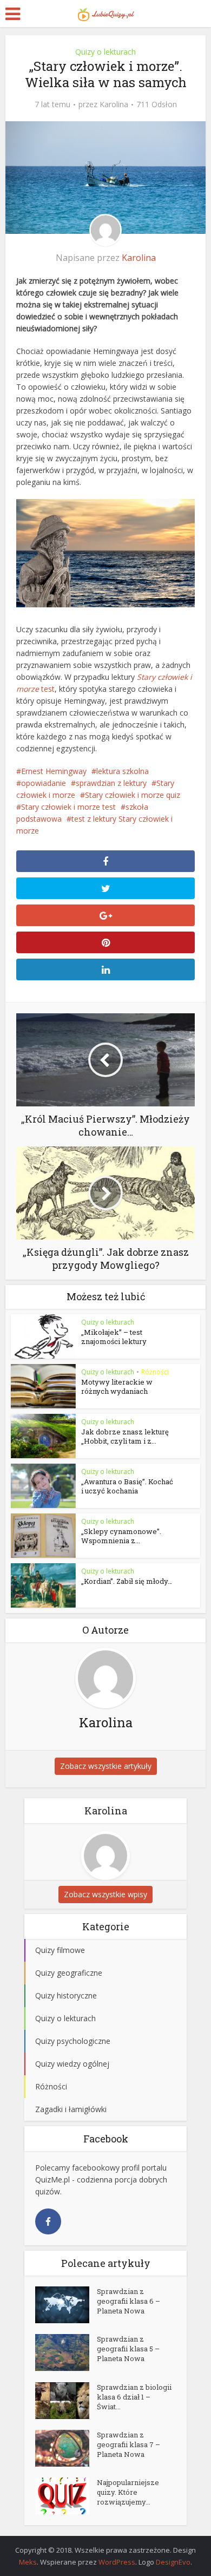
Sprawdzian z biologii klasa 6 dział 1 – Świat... (134, 2397)
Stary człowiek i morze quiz (133, 795)
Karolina (114, 104)
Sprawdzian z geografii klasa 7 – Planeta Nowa (128, 2444)
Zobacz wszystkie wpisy (105, 1894)
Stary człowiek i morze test (68, 807)
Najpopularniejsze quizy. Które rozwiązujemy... (128, 2492)
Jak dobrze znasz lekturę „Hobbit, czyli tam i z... (125, 1436)
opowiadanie (44, 783)
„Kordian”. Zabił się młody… (127, 1581)
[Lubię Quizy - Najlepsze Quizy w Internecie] (105, 12)
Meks (28, 2562)
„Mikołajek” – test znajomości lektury (114, 1337)
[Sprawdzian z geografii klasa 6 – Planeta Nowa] (66, 2305)
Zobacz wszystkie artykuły (106, 1766)
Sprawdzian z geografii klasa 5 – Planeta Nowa (128, 2349)
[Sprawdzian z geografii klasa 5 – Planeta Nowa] (66, 2352)
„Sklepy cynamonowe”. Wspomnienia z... (121, 1536)
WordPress (117, 2562)
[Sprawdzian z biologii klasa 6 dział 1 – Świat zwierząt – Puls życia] (66, 2401)
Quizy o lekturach (105, 52)
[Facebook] (48, 2221)
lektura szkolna (123, 771)
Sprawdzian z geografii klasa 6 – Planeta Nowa (128, 2301)
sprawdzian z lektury (111, 783)
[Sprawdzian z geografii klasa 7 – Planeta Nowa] (66, 2448)
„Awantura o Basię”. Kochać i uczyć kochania (127, 1486)
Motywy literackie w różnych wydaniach (117, 1387)
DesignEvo (173, 2562)
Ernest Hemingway (54, 771)
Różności (155, 1372)
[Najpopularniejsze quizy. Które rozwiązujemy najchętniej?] (66, 2496)
